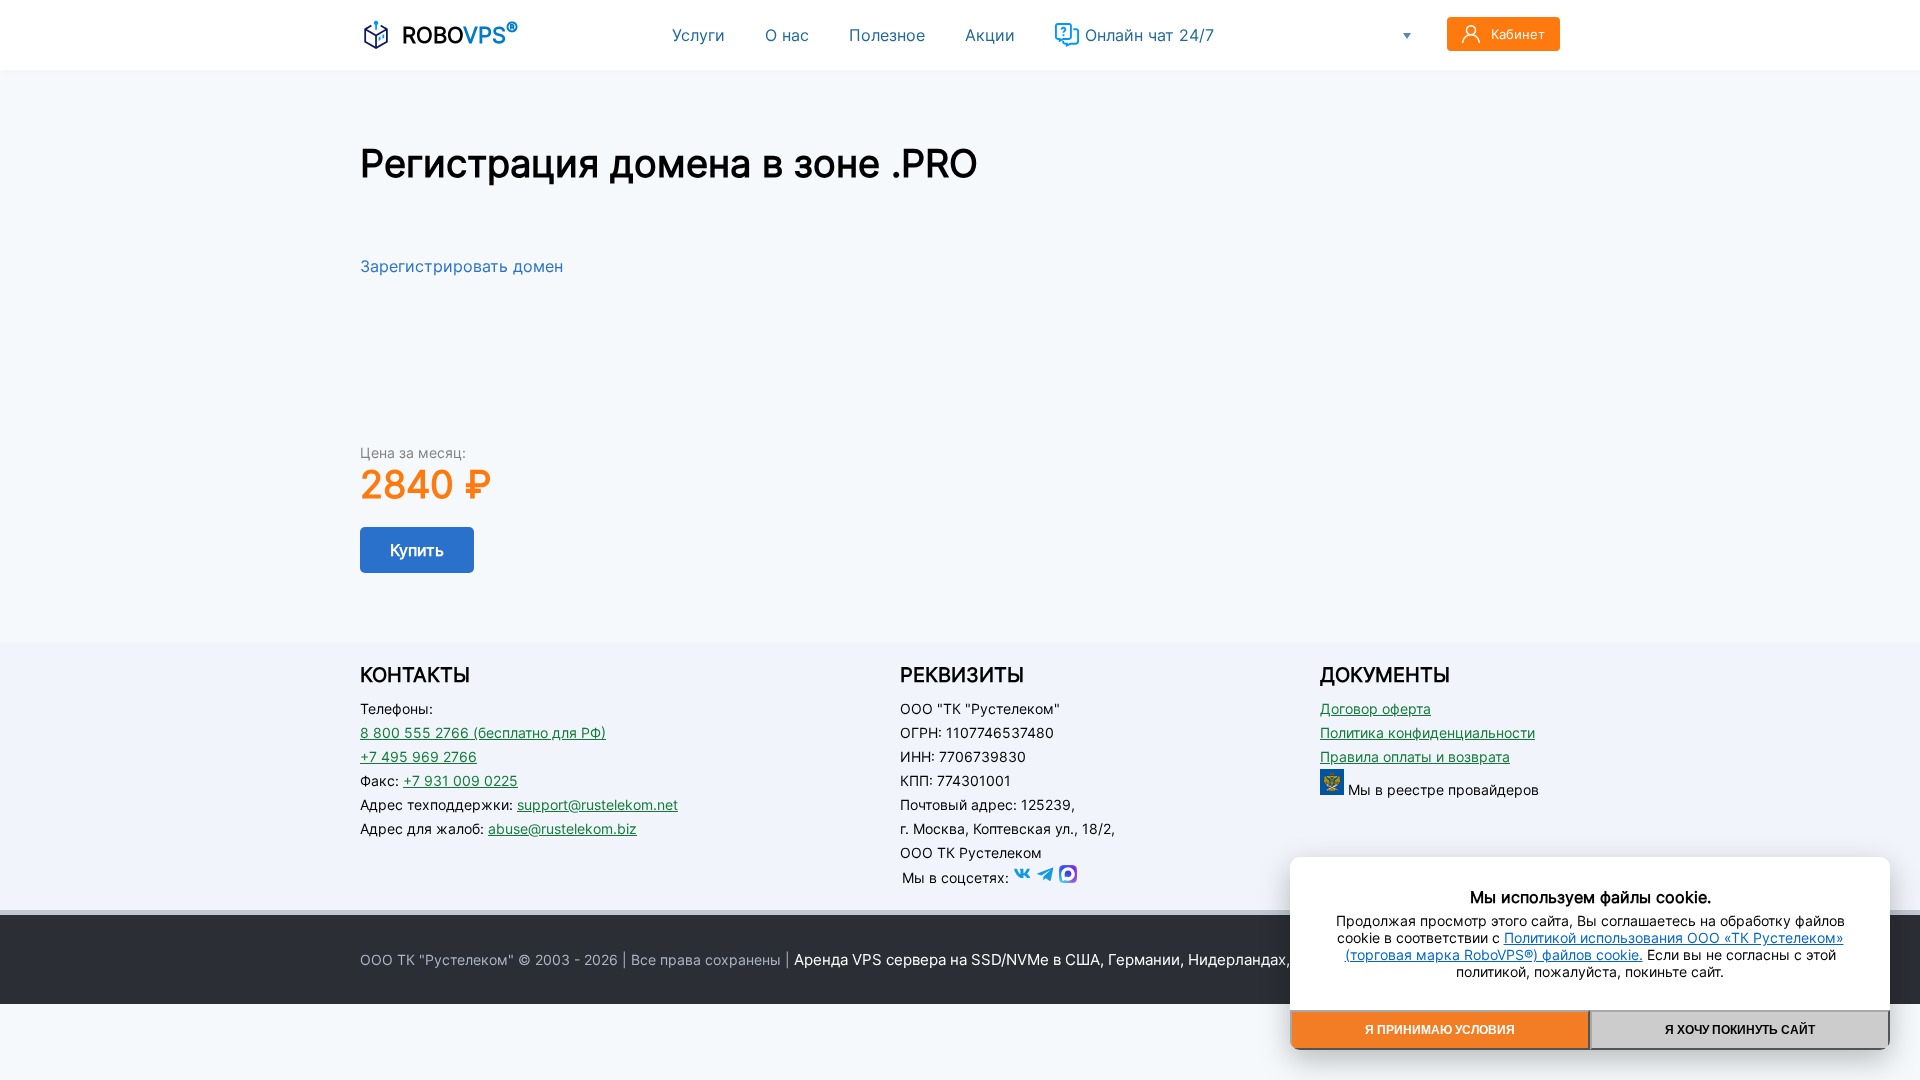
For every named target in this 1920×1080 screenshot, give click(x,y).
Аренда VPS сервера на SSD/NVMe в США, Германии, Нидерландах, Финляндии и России (1120, 959)
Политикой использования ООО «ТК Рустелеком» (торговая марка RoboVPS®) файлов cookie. (1594, 946)
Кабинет (1518, 34)
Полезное (887, 35)
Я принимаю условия (1440, 1030)
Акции (990, 35)
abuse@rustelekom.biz (562, 828)
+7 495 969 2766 (418, 756)
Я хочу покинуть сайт (1740, 1030)
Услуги (698, 35)
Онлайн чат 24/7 (1149, 35)
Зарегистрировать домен (461, 266)
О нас (787, 35)
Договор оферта (1375, 708)
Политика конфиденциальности (1427, 732)
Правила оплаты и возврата (1415, 756)
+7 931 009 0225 (460, 780)
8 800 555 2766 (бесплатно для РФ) (483, 732)
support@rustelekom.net (597, 804)
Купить (417, 550)
